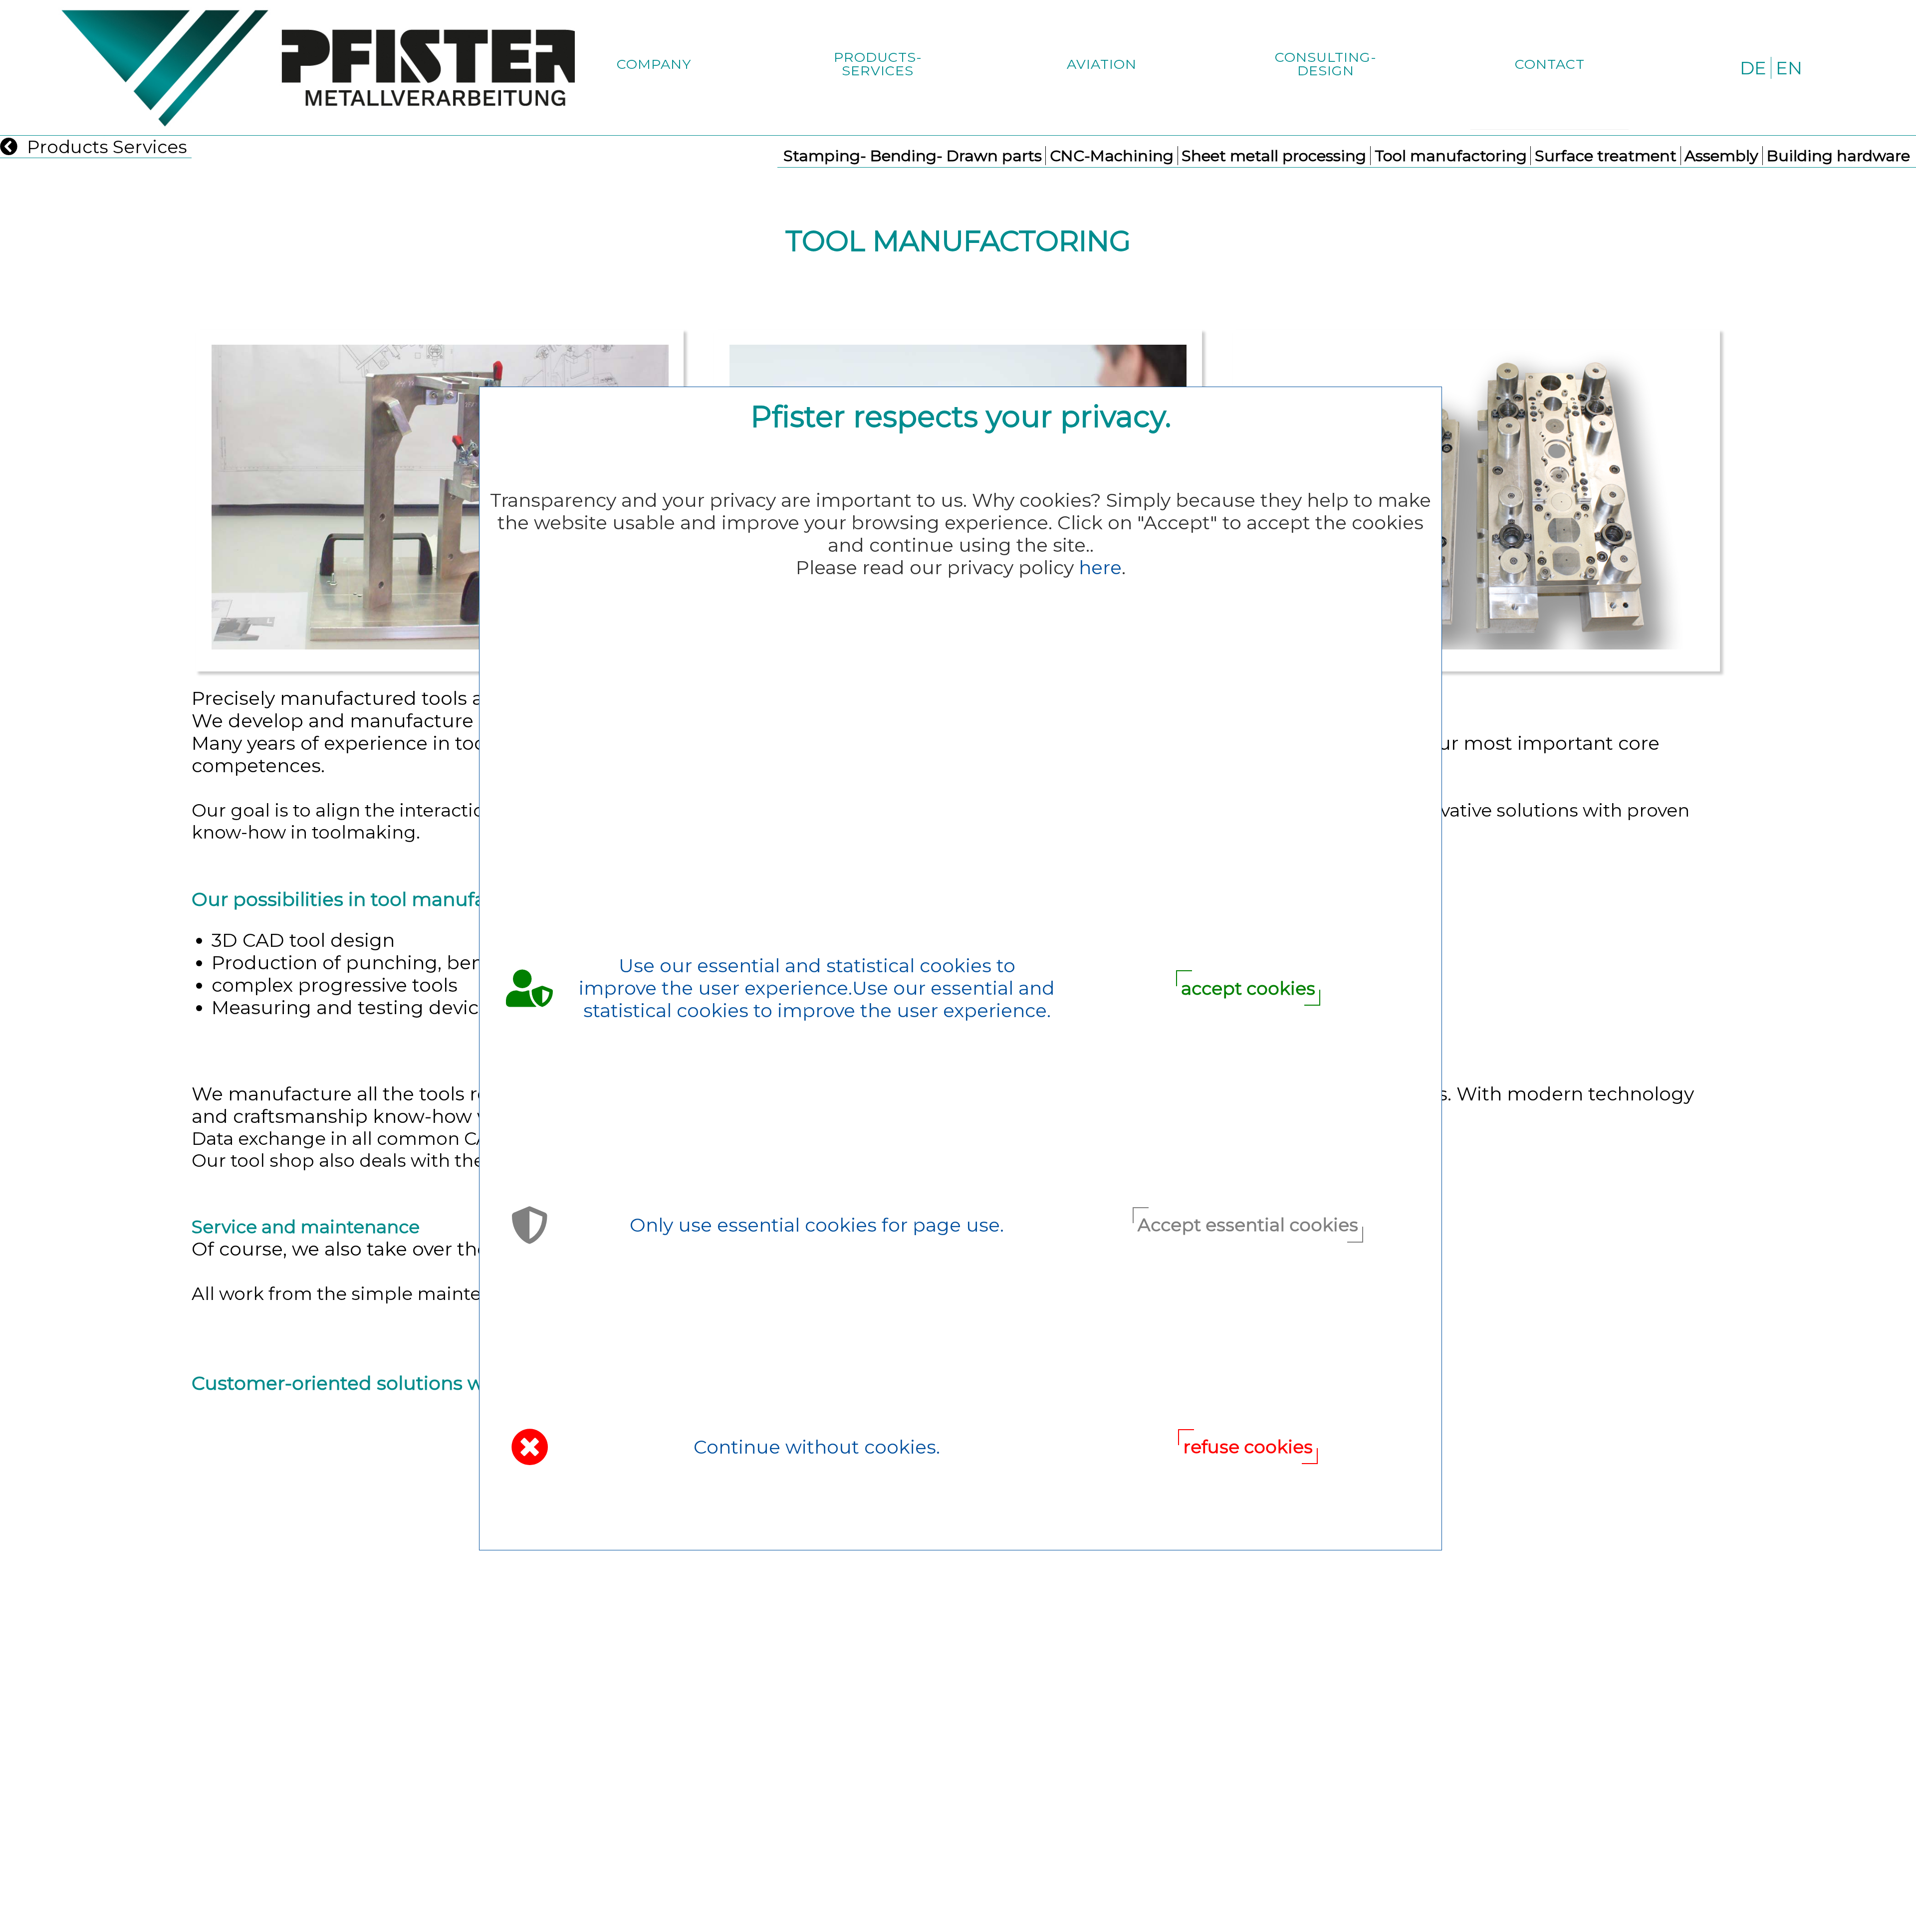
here (1100, 567)
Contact (1550, 64)
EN (1789, 68)
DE (1753, 68)
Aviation (1102, 64)
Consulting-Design (1326, 64)
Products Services (107, 147)
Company (654, 64)
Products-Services (878, 64)
